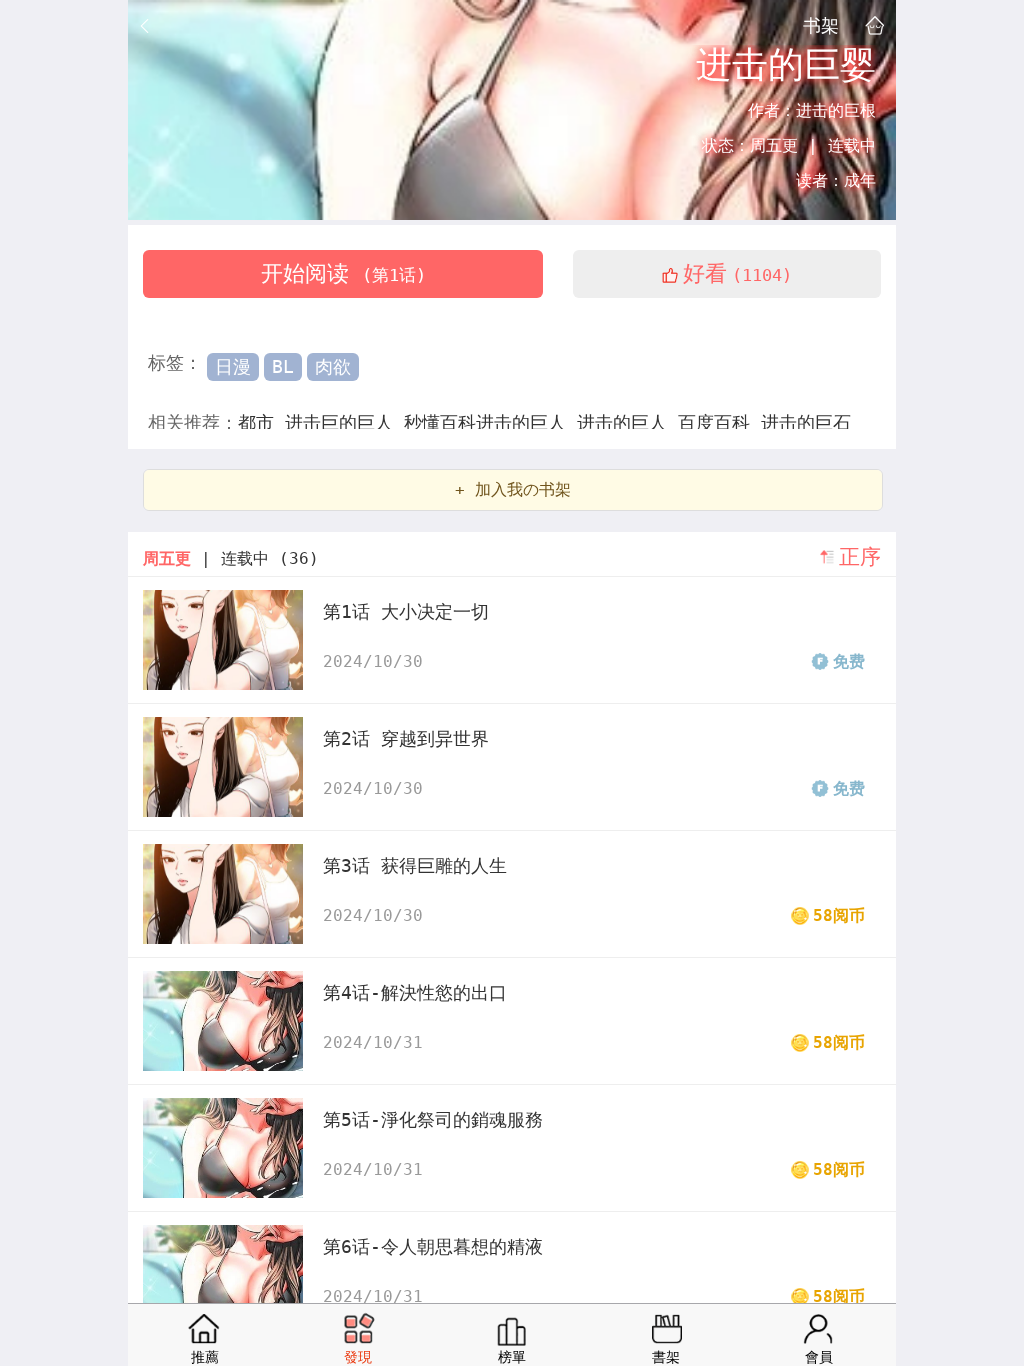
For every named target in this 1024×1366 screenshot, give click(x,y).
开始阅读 (343, 273)
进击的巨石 (806, 422)
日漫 (233, 366)
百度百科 (719, 422)
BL (283, 366)
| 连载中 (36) (231, 558)
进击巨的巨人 (344, 422)
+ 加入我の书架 (513, 489)
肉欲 (333, 366)
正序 (860, 557)
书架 (821, 25)
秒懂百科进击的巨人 (490, 422)
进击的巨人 (627, 422)
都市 (261, 422)
